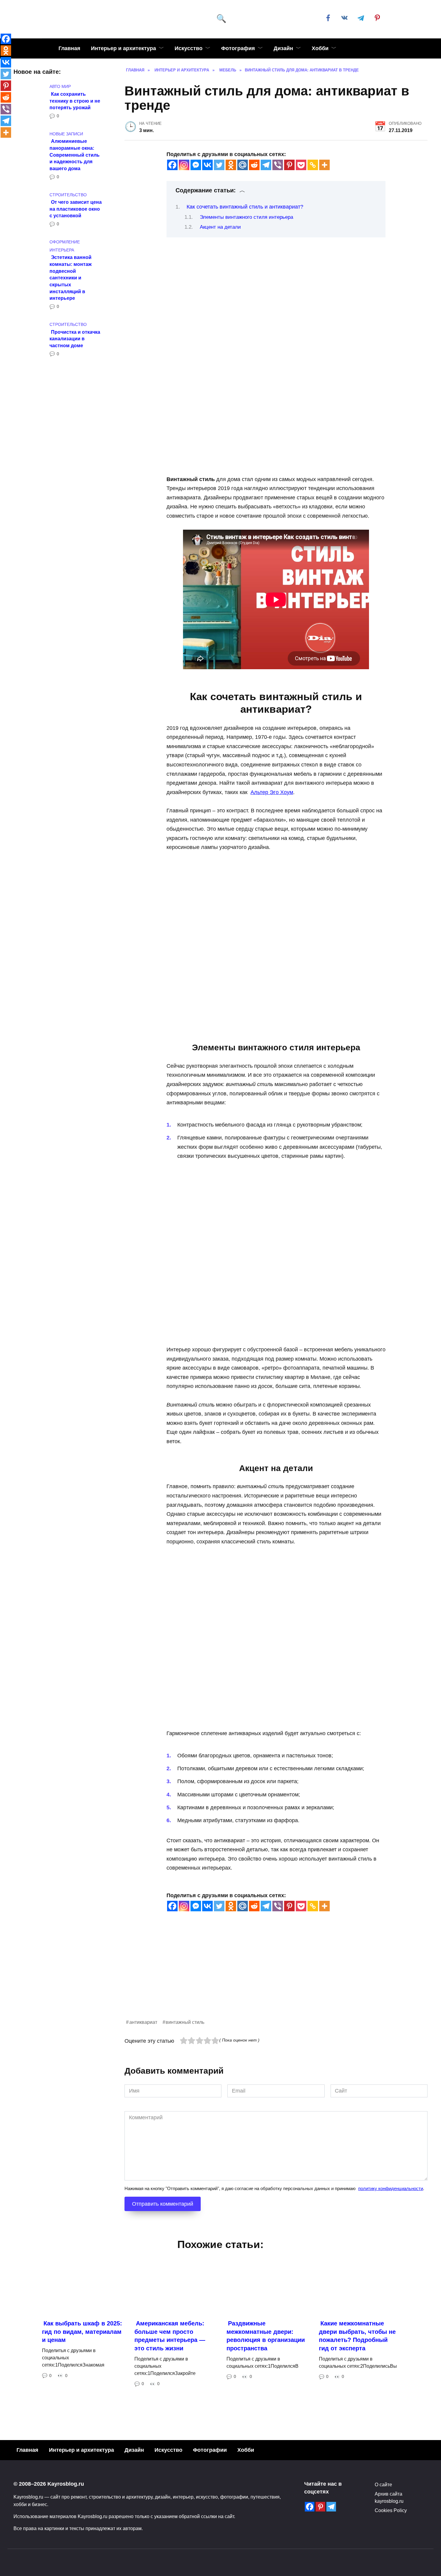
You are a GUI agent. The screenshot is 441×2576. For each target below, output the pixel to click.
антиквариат (143, 2022)
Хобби (320, 48)
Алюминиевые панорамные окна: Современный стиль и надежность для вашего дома (75, 155)
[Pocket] (301, 165)
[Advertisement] (276, 1976)
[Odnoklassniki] (231, 165)
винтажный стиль (185, 2022)
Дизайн (283, 48)
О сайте (383, 2484)
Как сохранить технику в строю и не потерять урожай (75, 100)
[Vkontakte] (207, 165)
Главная (69, 48)
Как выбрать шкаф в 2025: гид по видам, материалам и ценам (82, 2332)
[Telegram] (266, 165)
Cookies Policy (391, 2510)
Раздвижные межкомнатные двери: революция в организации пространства (266, 2336)
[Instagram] (184, 165)
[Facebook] (172, 165)
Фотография (238, 48)
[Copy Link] (313, 165)
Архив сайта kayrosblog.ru (389, 2497)
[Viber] (278, 165)
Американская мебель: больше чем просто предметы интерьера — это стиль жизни (170, 2336)
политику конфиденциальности (391, 2188)
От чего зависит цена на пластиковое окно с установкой (76, 209)
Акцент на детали (220, 227)
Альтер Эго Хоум (272, 792)
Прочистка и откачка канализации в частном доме (75, 338)
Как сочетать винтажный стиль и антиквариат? (245, 207)
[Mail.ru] (243, 165)
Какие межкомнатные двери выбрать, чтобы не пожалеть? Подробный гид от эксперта (357, 2336)
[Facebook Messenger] (196, 165)
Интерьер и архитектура (123, 48)
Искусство (189, 48)
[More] (324, 165)
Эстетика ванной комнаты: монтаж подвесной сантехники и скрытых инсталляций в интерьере (70, 278)
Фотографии (210, 2450)
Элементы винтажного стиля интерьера (246, 217)
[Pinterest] (289, 165)
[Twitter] (219, 165)
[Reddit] (254, 165)
